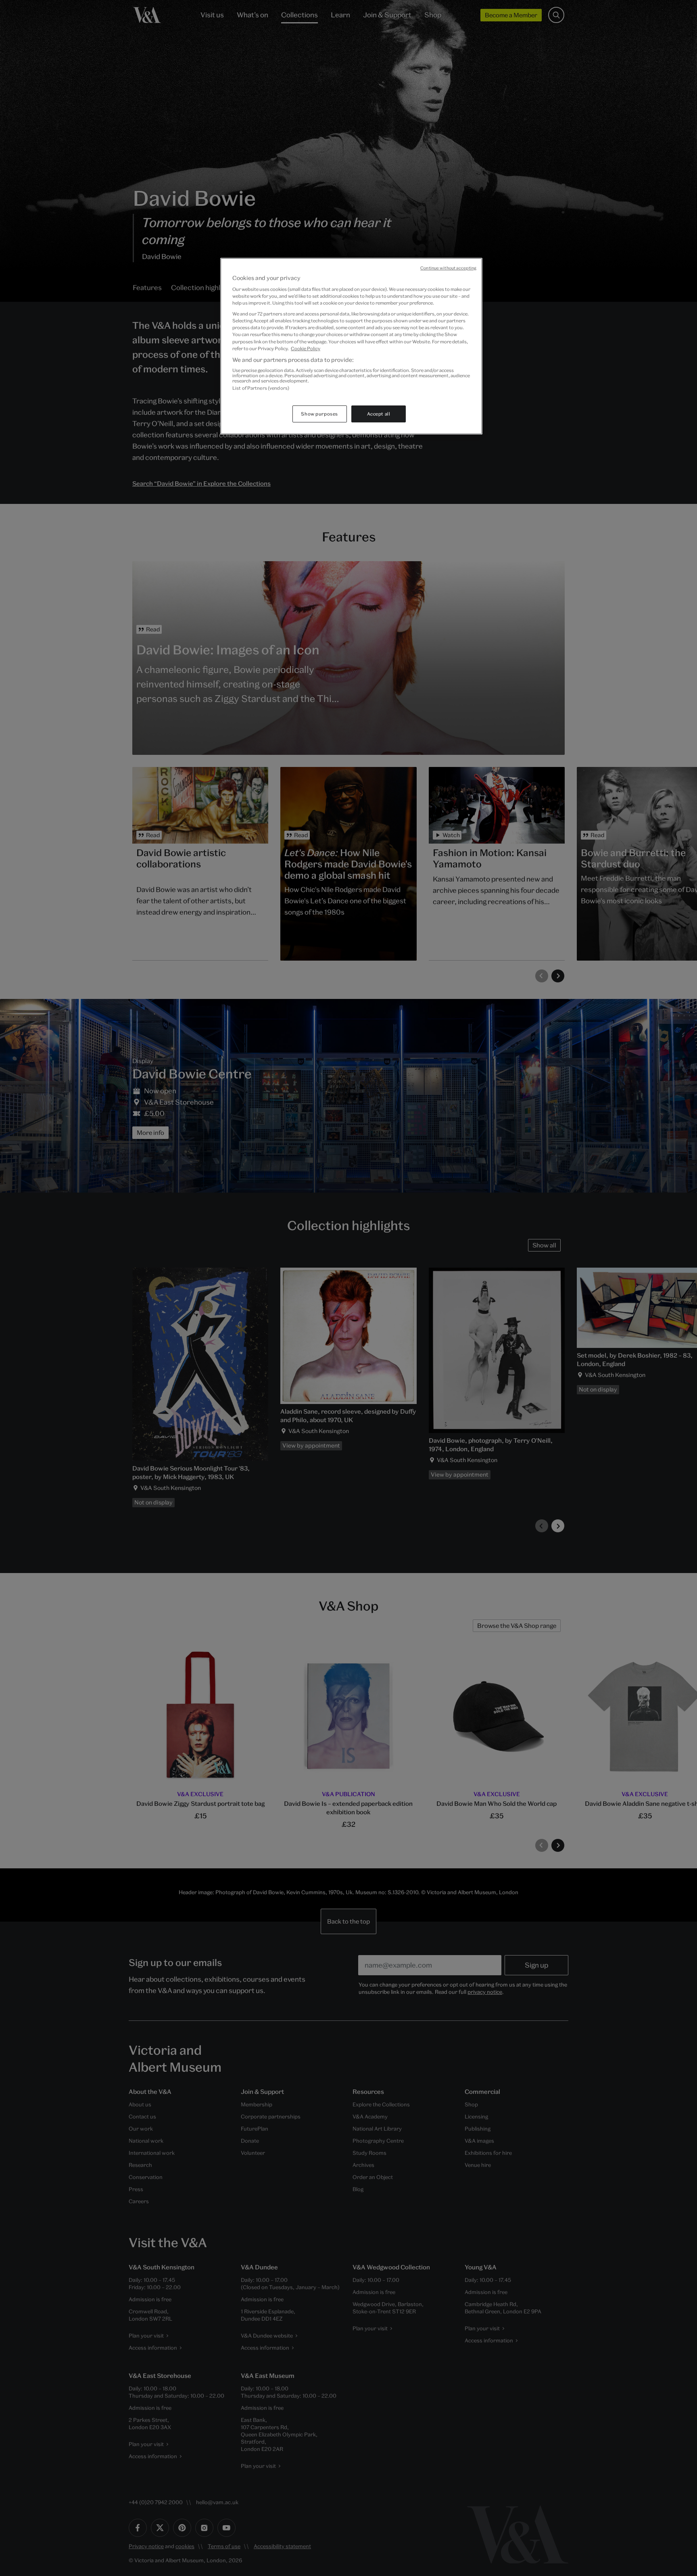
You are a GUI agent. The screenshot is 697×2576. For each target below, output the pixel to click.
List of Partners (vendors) (261, 388)
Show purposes (319, 414)
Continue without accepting (448, 268)
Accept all (379, 414)
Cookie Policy (306, 348)
